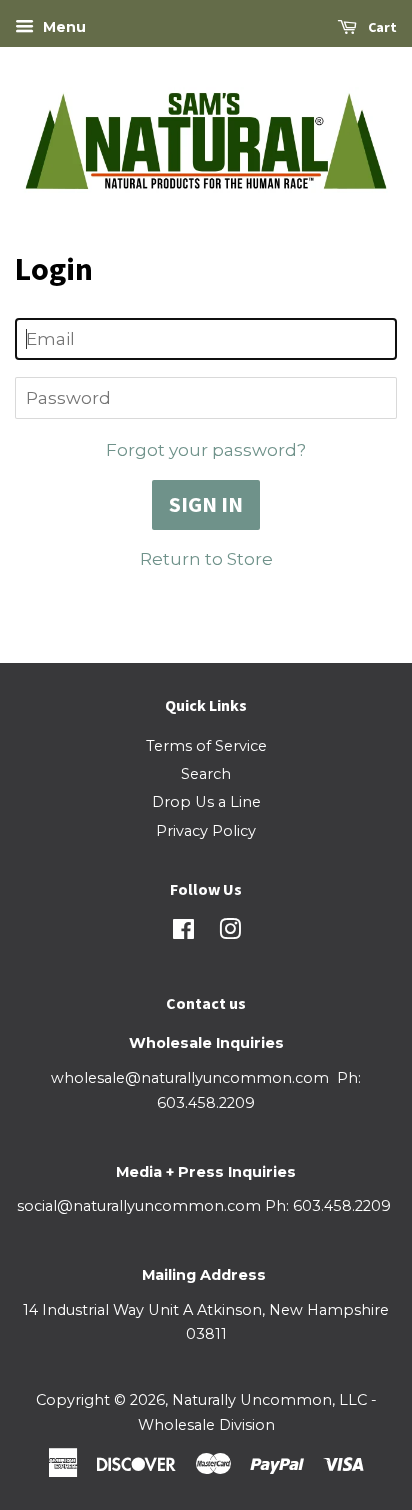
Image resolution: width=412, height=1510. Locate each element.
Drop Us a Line (206, 802)
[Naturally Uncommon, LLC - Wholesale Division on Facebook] (183, 933)
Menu (62, 27)
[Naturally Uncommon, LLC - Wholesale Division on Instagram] (230, 933)
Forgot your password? (206, 450)
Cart (381, 27)
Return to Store (206, 559)
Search (206, 774)
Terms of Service (206, 746)
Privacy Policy (206, 831)
